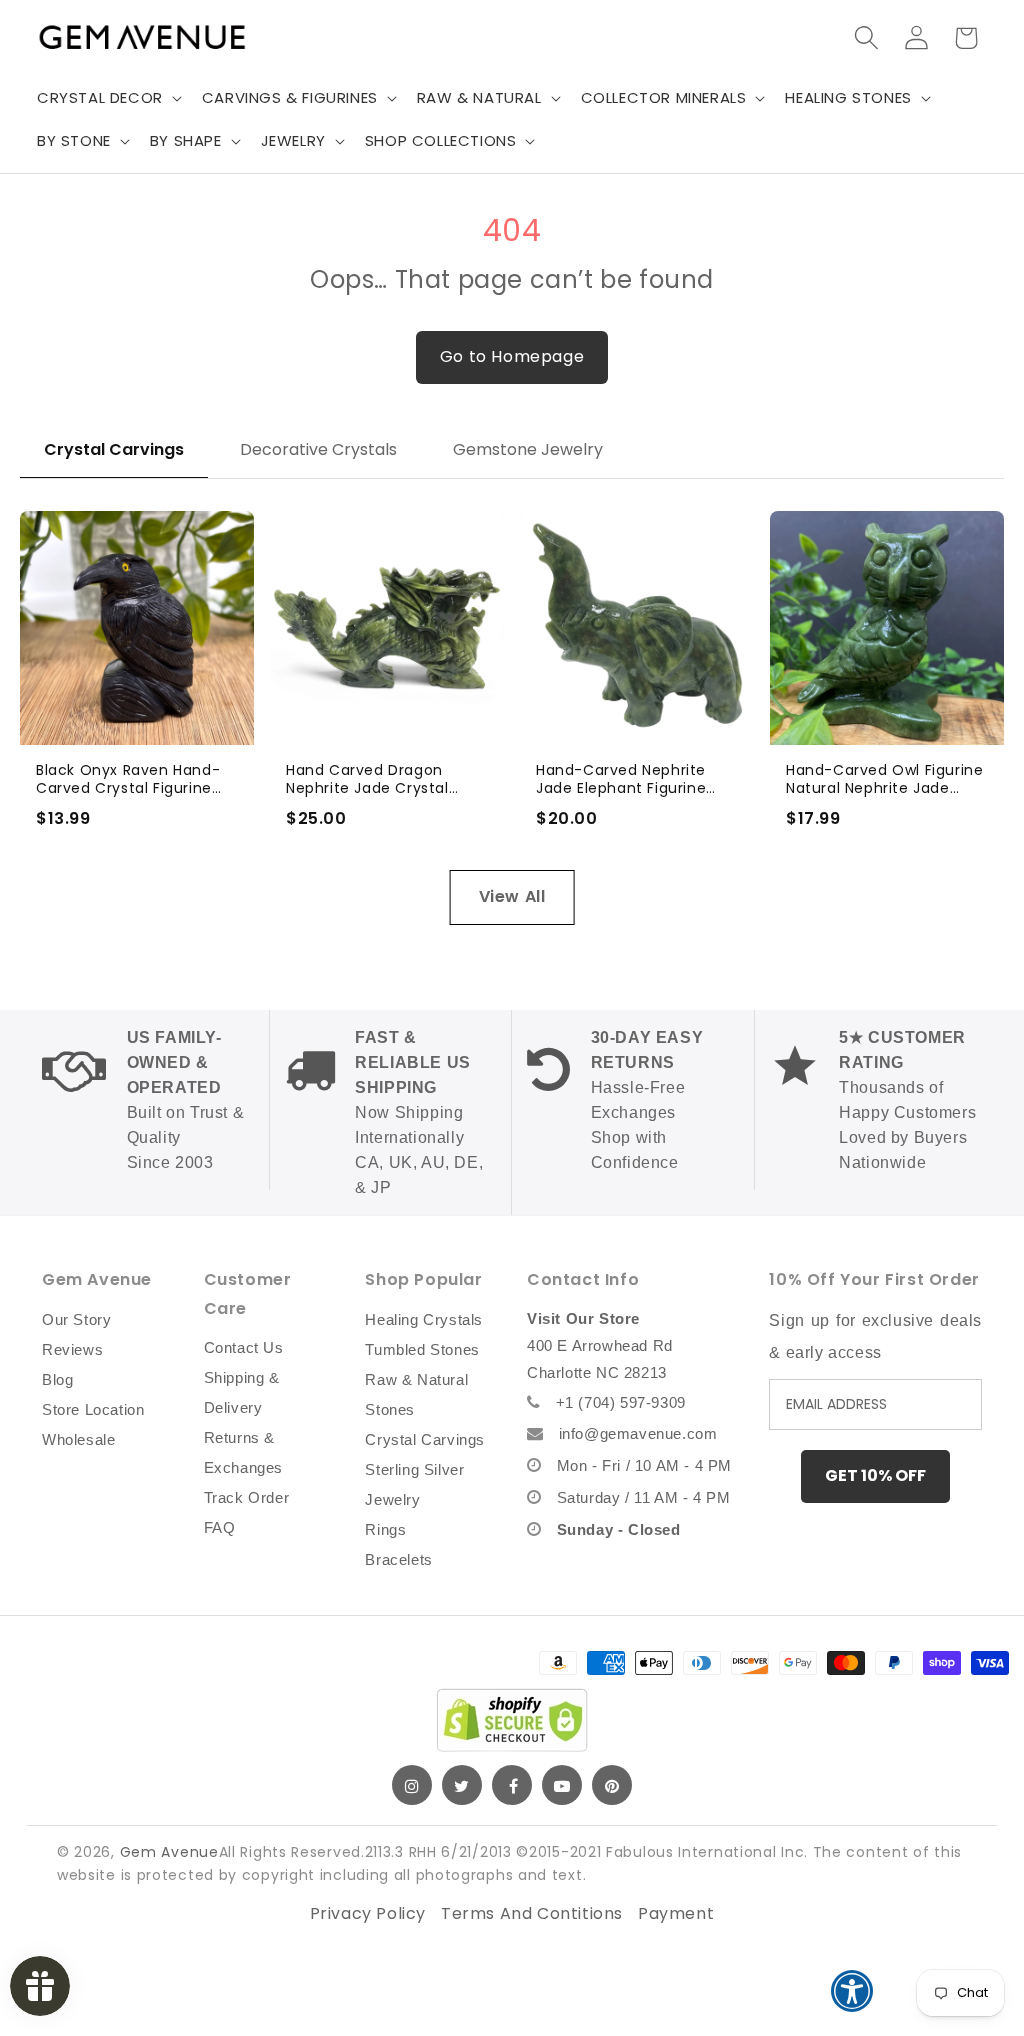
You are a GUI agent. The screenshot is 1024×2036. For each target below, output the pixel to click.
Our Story (76, 1319)
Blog (57, 1379)
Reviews (72, 1349)
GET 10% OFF (875, 1475)
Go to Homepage (512, 356)
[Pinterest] (612, 1785)
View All (512, 896)
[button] (107, 98)
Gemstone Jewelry (528, 449)
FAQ (220, 1527)
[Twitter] (462, 1785)
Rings (385, 1529)
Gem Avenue (169, 1852)
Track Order (247, 1497)
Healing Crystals (424, 1319)
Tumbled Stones (422, 1349)
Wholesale (78, 1439)
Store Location (93, 1409)
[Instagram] (412, 1785)
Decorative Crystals (318, 449)
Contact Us (244, 1347)
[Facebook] (512, 1785)
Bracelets (398, 1559)
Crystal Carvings (114, 449)
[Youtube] (562, 1785)
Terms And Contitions (532, 1913)
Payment (676, 1913)
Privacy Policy (368, 1913)
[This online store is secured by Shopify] (512, 1720)
